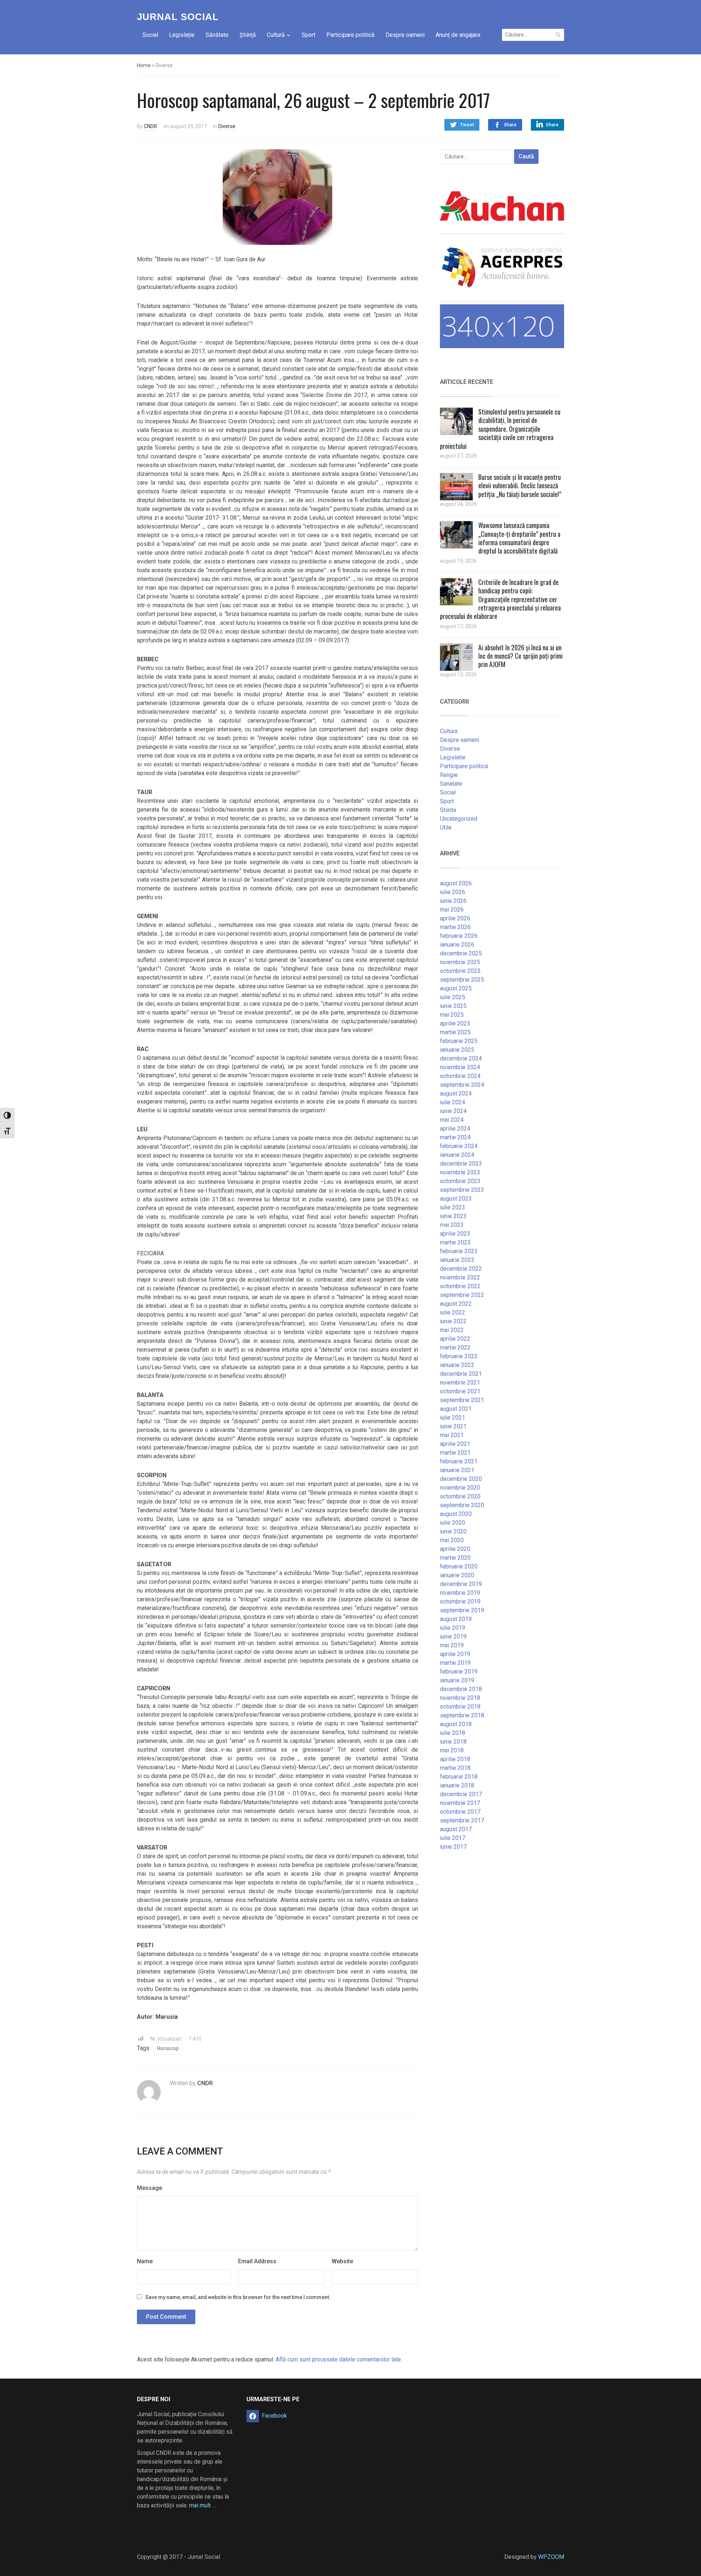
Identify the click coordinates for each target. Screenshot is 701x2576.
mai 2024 (452, 1120)
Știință (248, 35)
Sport (309, 35)
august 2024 (456, 1093)
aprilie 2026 (455, 918)
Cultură (276, 35)
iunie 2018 (453, 1742)
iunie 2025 (453, 1006)
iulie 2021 (453, 1418)
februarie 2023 (459, 1251)
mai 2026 (452, 910)
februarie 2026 (459, 936)
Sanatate (451, 784)
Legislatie (453, 757)
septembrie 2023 (462, 1190)
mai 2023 (452, 1225)
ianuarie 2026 (457, 945)
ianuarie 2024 (457, 1155)
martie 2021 (455, 1453)
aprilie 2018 (455, 1759)
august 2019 (456, 1619)
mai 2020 (452, 1540)
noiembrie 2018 (460, 1698)
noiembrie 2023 (460, 1172)
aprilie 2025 (455, 1023)
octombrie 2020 (460, 1496)
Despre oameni (405, 35)
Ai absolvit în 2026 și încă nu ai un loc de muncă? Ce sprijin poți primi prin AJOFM (520, 656)
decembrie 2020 (461, 1479)
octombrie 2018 (460, 1707)
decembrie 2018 (461, 1689)
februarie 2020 (459, 1566)
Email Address (257, 2261)
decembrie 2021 (461, 1374)
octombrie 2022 (460, 1286)
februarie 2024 (459, 1146)
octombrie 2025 (460, 971)
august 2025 (456, 988)
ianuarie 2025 (457, 1050)
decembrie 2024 (461, 1058)
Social (150, 35)
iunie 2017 (453, 1847)
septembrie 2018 (462, 1715)
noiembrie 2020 (460, 1488)
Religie (449, 775)
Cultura (449, 731)
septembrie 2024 (462, 1085)
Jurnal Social (178, 17)
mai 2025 (452, 1015)
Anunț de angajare (458, 35)
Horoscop (168, 2048)
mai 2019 (452, 1645)
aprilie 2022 (455, 1339)
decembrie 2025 (461, 953)
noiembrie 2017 (460, 1803)
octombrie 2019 (460, 1601)
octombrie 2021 (460, 1391)
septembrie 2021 (462, 1400)
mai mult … (202, 2505)
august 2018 (456, 1724)
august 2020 (456, 1514)
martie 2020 (455, 1558)
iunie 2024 (453, 1111)
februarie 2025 (459, 1041)
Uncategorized (459, 819)
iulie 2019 (453, 1628)
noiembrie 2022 (460, 1277)
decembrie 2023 (461, 1164)
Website (342, 2261)
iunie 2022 (453, 1321)
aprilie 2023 (455, 1234)
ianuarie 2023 (457, 1260)
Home (144, 65)
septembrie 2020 (462, 1505)
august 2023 (456, 1199)
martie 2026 (455, 927)
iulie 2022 (453, 1312)
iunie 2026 (453, 901)
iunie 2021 (453, 1426)
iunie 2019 (453, 1637)
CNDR (150, 126)
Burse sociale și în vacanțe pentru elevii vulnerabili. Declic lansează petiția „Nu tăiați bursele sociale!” (520, 486)
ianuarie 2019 (457, 1680)
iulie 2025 (453, 997)
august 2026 (456, 883)
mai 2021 (452, 1435)
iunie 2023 (453, 1216)
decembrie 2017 (461, 1794)
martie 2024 (455, 1137)
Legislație (182, 35)
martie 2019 (455, 1663)
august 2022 (456, 1304)
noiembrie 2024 (460, 1067)
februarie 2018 (459, 1777)
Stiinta (448, 810)
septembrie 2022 (462, 1295)
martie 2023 (455, 1242)
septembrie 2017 (462, 1820)
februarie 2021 (459, 1461)
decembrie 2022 (461, 1269)
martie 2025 (455, 1032)
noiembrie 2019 (460, 1593)
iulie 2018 (453, 1733)
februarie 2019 (459, 1672)
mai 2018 (452, 1750)
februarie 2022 (459, 1356)
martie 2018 (455, 1768)
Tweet (467, 125)
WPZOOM (551, 2557)
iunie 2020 (453, 1531)
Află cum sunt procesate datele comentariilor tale (338, 2359)
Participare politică (350, 35)
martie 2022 (455, 1347)
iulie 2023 (453, 1207)
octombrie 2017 (460, 1812)
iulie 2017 (453, 1838)
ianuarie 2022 (457, 1365)
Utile (446, 827)
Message (150, 2188)
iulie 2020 (453, 1523)
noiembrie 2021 (460, 1383)
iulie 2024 (453, 1102)
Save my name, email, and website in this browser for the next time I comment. (238, 2297)
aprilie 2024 (455, 1129)
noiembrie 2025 (460, 962)
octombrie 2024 (460, 1076)
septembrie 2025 (462, 980)
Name (145, 2261)
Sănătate (217, 35)
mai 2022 (452, 1330)
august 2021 (456, 1409)
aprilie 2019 (455, 1654)
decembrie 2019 (461, 1584)
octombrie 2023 (460, 1181)
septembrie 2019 (462, 1610)
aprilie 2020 (455, 1549)
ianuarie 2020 (457, 1575)
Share (510, 125)
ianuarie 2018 (457, 1785)
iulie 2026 (453, 892)
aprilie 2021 (455, 1444)
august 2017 (456, 1829)
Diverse (227, 126)
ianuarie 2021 (457, 1470)
